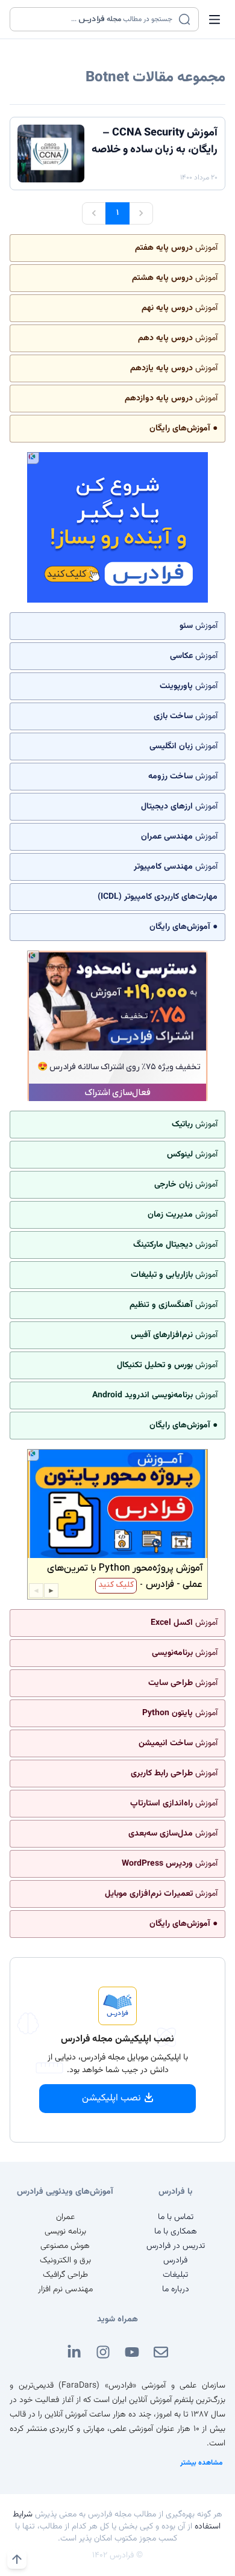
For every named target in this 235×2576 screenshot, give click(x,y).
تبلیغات (175, 2275)
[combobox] (97, 19)
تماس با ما (176, 2217)
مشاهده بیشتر (202, 2463)
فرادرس (175, 2261)
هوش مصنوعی (65, 2246)
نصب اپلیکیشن (111, 2098)
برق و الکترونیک (65, 2261)
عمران (65, 2217)
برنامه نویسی (65, 2232)
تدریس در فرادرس (176, 2246)
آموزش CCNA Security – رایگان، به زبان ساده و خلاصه (155, 141)
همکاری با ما (176, 2232)
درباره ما (176, 2289)
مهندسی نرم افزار (65, 2289)
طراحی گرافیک (65, 2275)
